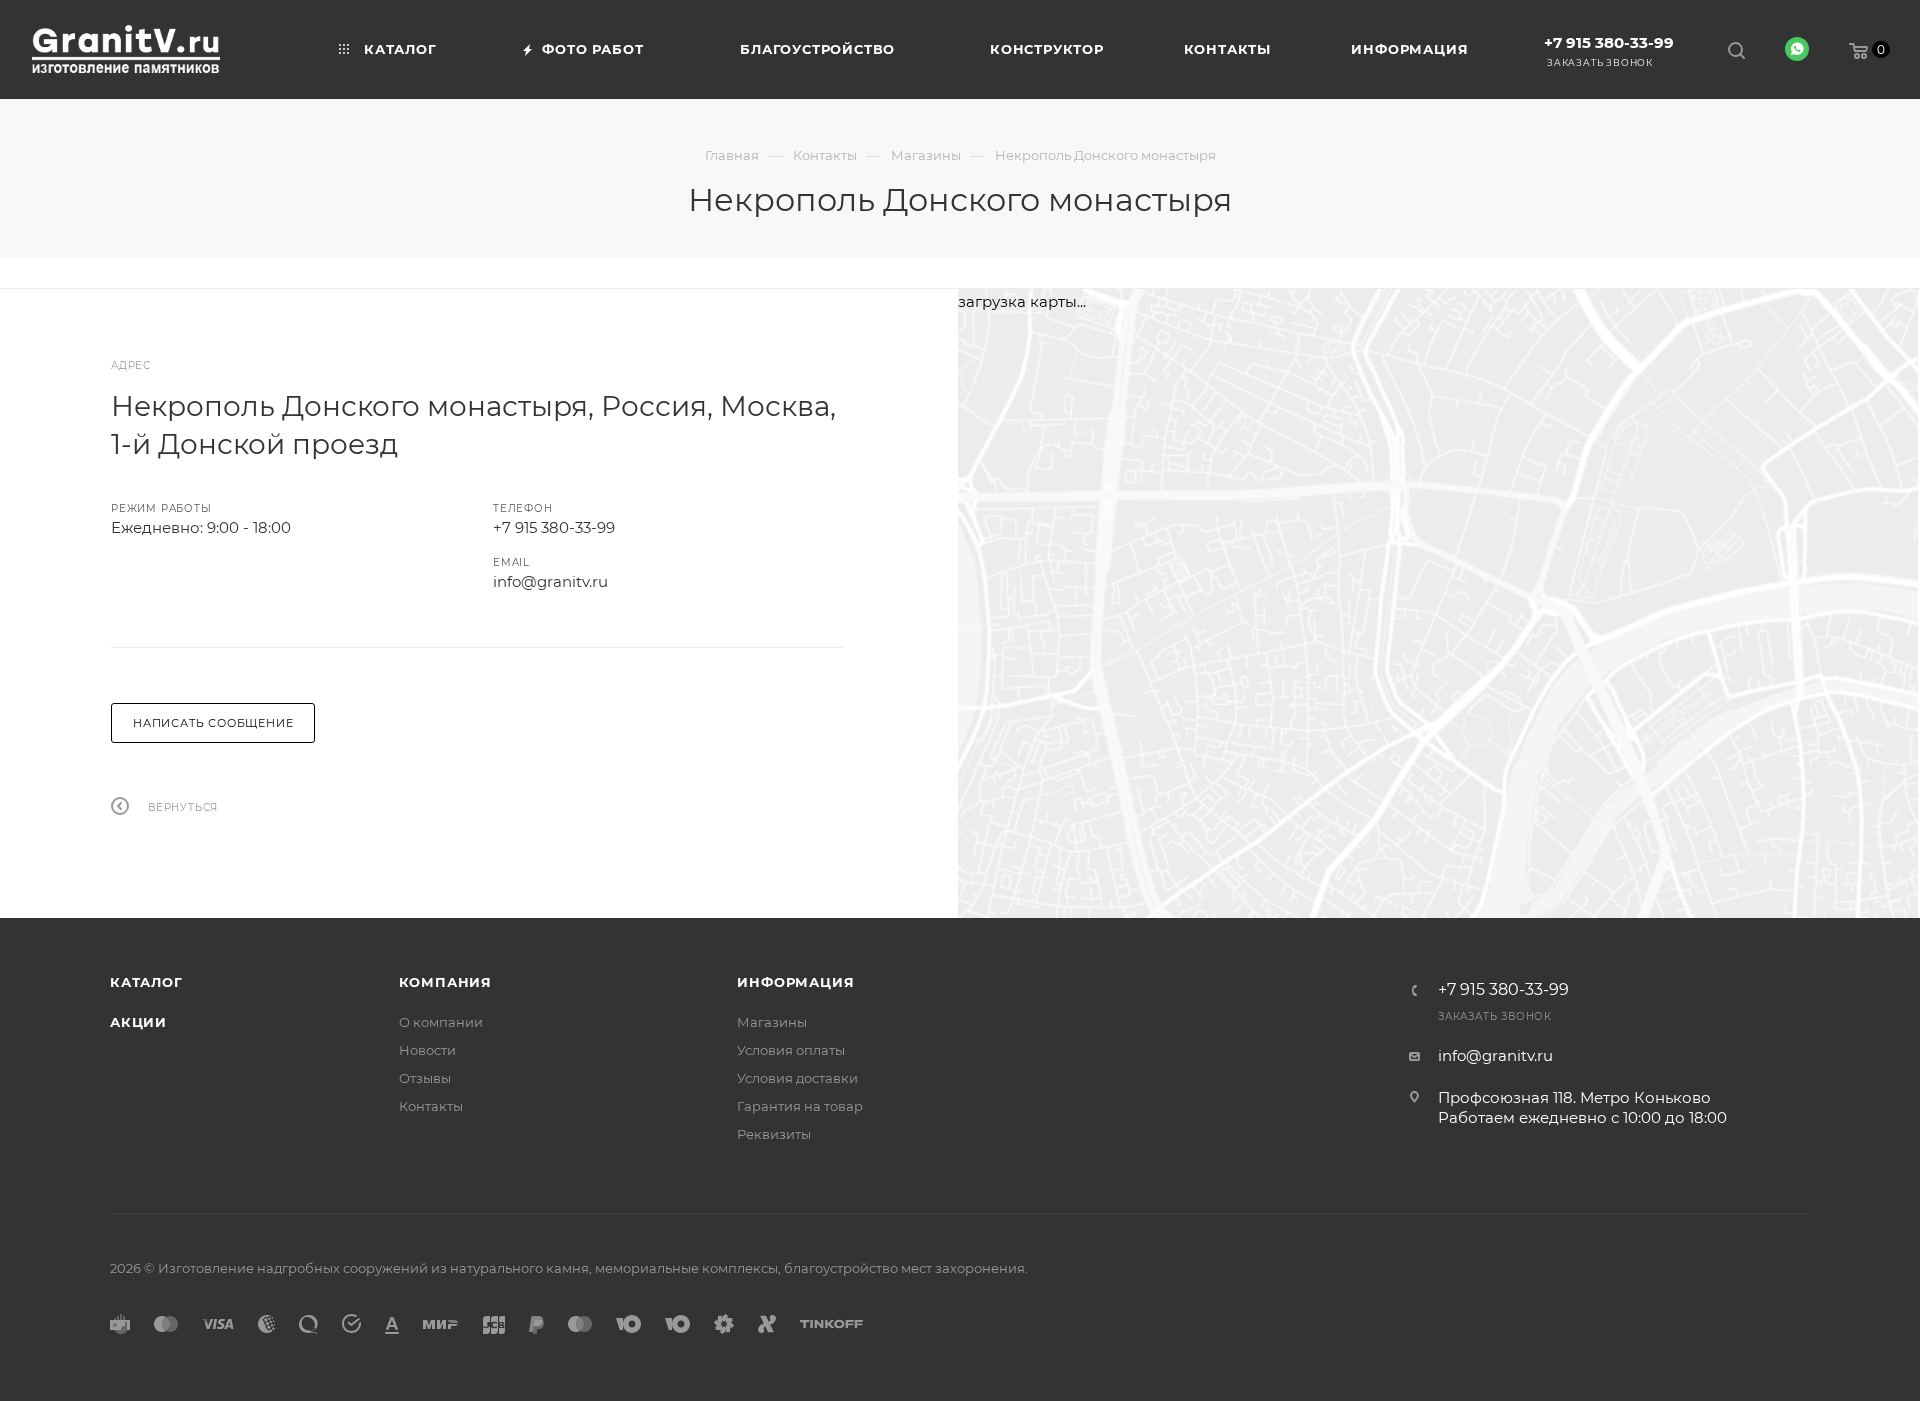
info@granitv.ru (550, 581)
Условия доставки (797, 1078)
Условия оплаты (791, 1050)
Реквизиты (774, 1134)
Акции (138, 1022)
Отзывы (425, 1078)
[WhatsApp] (1797, 49)
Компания (445, 982)
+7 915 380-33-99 (1609, 42)
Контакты (431, 1106)
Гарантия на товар (800, 1106)
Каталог (146, 982)
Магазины (772, 1022)
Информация (795, 982)
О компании (441, 1022)
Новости (427, 1050)
